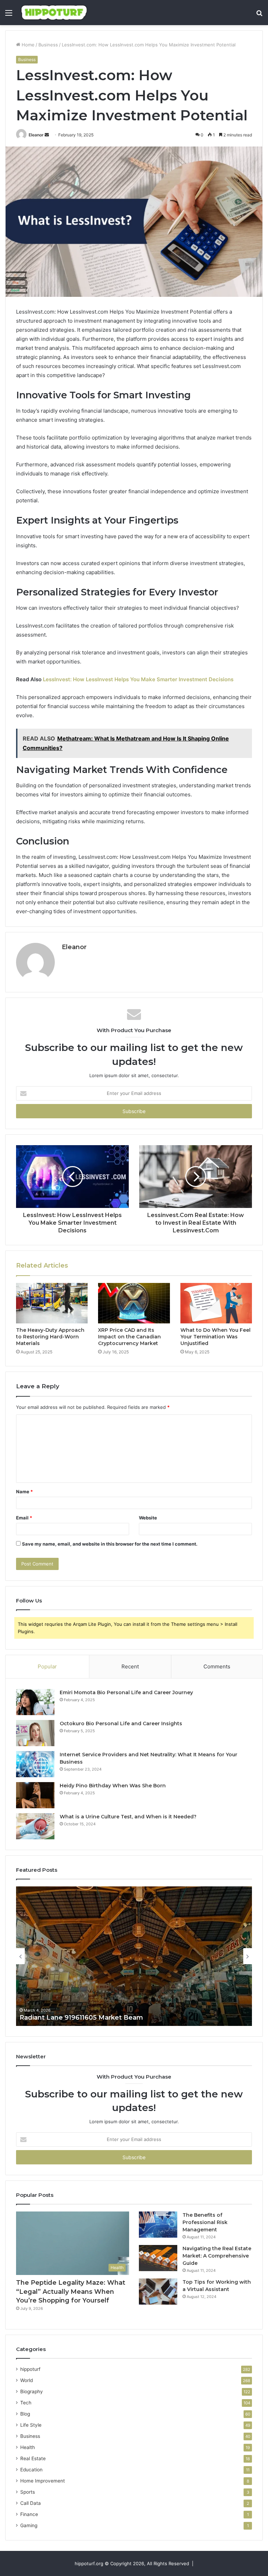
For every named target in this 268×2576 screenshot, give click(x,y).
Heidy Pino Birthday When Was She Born (113, 1786)
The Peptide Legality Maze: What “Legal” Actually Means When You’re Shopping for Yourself (71, 2291)
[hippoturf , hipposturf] (54, 13)
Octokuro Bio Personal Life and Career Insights (121, 1723)
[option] (134, 1956)
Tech (26, 2403)
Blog (25, 2414)
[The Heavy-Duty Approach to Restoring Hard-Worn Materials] (52, 1303)
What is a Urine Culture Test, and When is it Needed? (128, 1817)
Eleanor (36, 135)
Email (24, 1518)
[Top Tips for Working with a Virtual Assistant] (158, 2292)
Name (24, 1492)
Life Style (31, 2425)
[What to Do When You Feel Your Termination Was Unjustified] (216, 1303)
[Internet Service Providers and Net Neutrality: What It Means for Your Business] (35, 1764)
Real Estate (33, 2458)
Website (148, 1518)
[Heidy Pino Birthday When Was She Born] (35, 1795)
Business (48, 45)
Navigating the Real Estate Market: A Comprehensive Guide (217, 2256)
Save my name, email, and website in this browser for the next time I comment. (110, 1544)
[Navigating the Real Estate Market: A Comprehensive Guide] (158, 2258)
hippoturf (30, 2369)
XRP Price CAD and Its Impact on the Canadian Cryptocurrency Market (129, 1337)
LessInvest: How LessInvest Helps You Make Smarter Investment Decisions (138, 679)
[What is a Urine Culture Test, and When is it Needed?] (35, 1826)
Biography (32, 2391)
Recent (130, 1666)
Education (31, 2470)
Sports (28, 2492)
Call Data (31, 2503)
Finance (29, 2514)
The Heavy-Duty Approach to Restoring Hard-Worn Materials (50, 1337)
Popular (47, 1666)
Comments (217, 1666)
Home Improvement (43, 2481)
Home (27, 45)
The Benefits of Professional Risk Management (205, 2222)
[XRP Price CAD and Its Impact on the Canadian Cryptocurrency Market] (134, 1303)
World (27, 2380)
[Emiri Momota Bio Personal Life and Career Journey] (35, 1702)
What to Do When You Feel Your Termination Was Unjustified (215, 1337)
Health (28, 2447)
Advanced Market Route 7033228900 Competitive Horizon (115, 2018)
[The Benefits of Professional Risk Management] (158, 2225)
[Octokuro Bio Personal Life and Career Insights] (35, 1733)
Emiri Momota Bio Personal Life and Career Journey (126, 1692)
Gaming (29, 2525)
